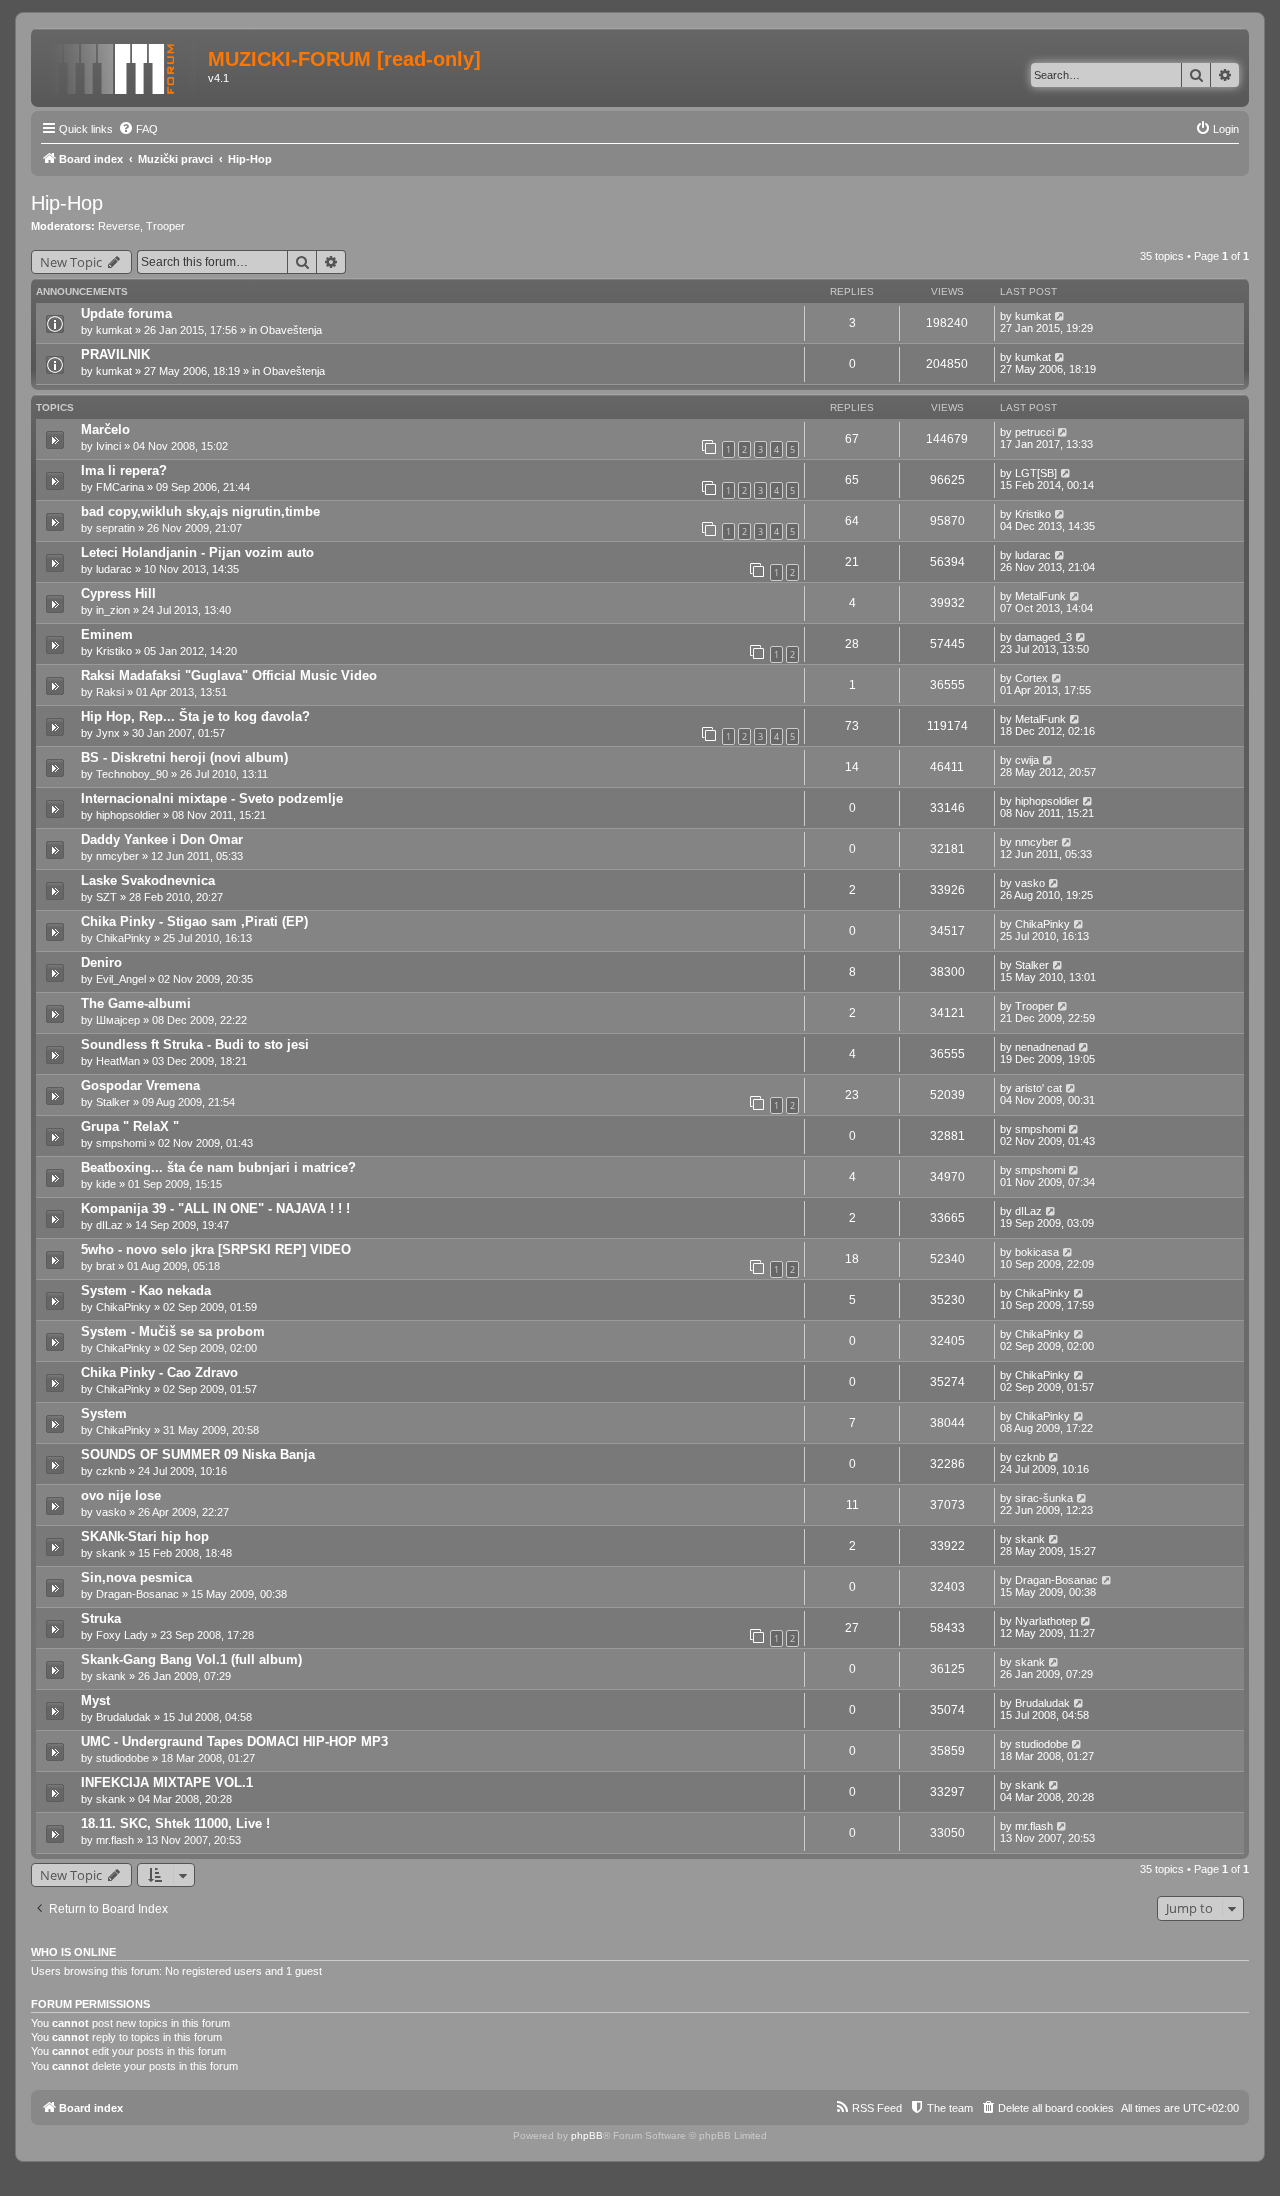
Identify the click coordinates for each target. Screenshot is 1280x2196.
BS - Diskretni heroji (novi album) (184, 757)
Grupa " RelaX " (130, 1126)
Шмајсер (118, 1020)
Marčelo (105, 429)
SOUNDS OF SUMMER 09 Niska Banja (198, 1454)
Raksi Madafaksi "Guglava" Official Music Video (229, 675)
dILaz (109, 1225)
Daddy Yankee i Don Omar (162, 839)
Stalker (1032, 965)
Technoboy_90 (132, 774)
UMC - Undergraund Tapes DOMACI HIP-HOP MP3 (234, 1741)
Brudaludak (123, 1717)
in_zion (113, 610)
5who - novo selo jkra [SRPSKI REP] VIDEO (216, 1249)
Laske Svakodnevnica (148, 880)
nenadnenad (1045, 1047)
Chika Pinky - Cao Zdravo (159, 1372)
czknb (111, 1471)
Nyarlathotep (1046, 1621)
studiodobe (122, 1758)
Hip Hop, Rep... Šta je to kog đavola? (195, 716)
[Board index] (122, 65)
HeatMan (118, 1061)
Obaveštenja (291, 330)
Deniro (101, 962)
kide (106, 1184)
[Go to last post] (1060, 316)
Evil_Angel (121, 979)
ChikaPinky (123, 938)
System (104, 1413)
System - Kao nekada (146, 1290)
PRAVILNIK (115, 354)
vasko (1030, 883)
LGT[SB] (1036, 473)
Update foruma (126, 313)
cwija (1027, 760)
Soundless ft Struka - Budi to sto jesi (195, 1044)
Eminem (107, 634)
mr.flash (115, 1840)
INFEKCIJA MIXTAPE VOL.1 (167, 1782)
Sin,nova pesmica (136, 1577)
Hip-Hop (67, 203)
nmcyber (117, 856)
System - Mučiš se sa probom (173, 1331)
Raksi (110, 692)
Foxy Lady (122, 1635)
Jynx (108, 733)
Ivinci (108, 446)
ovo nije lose (121, 1495)
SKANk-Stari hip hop (145, 1536)
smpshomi (121, 1143)
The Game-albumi (136, 1003)
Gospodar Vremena (140, 1085)
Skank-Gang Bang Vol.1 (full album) (191, 1659)
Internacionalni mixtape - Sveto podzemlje (212, 798)
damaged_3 (1043, 637)
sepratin (115, 528)
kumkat (114, 330)
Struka (101, 1618)
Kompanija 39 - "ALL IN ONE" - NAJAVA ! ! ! (215, 1208)
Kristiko (1033, 514)
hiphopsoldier (128, 815)
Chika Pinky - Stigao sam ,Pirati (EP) (194, 921)
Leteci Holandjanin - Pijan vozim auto (197, 552)
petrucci (1034, 432)
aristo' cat (1038, 1088)
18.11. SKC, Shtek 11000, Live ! (175, 1823)
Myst (95, 1700)
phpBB (587, 2135)
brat (105, 1266)
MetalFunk (1040, 596)
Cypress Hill (118, 593)
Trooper (165, 226)
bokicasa (1037, 1252)
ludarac (114, 569)
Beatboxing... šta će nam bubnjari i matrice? (218, 1167)
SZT (106, 897)
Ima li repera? (124, 470)
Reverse (119, 226)
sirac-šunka (1044, 1498)
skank (111, 1553)
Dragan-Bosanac (137, 1594)
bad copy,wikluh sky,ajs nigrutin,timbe (200, 511)
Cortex (1031, 678)
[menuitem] (138, 129)
